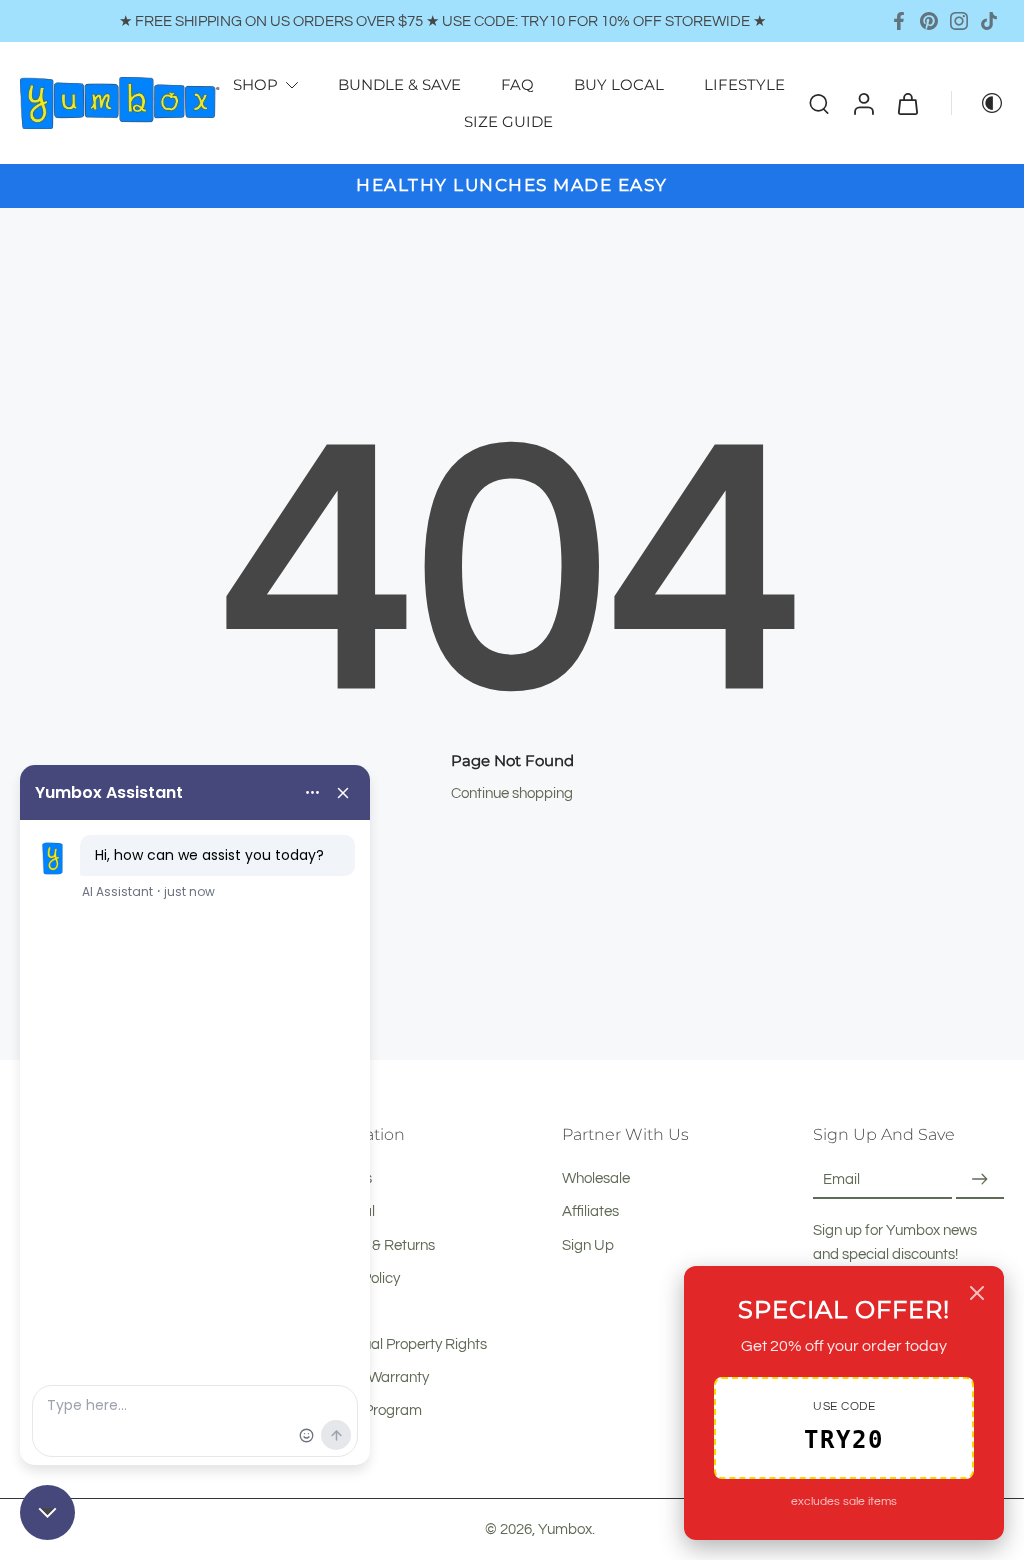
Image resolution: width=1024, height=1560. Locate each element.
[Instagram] (959, 21)
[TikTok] (989, 21)
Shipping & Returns (373, 1245)
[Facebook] (899, 21)
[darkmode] (978, 103)
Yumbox (565, 1529)
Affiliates (590, 1212)
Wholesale (596, 1178)
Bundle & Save (399, 84)
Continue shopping (512, 793)
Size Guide (508, 121)
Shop (255, 84)
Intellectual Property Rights (399, 1344)
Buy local (619, 84)
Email (841, 1179)
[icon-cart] (907, 103)
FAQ (517, 84)
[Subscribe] (980, 1179)
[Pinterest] (929, 21)
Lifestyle (744, 84)
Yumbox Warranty (370, 1377)
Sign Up (588, 1245)
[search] (819, 103)
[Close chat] (47, 1512)
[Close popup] (977, 1293)
